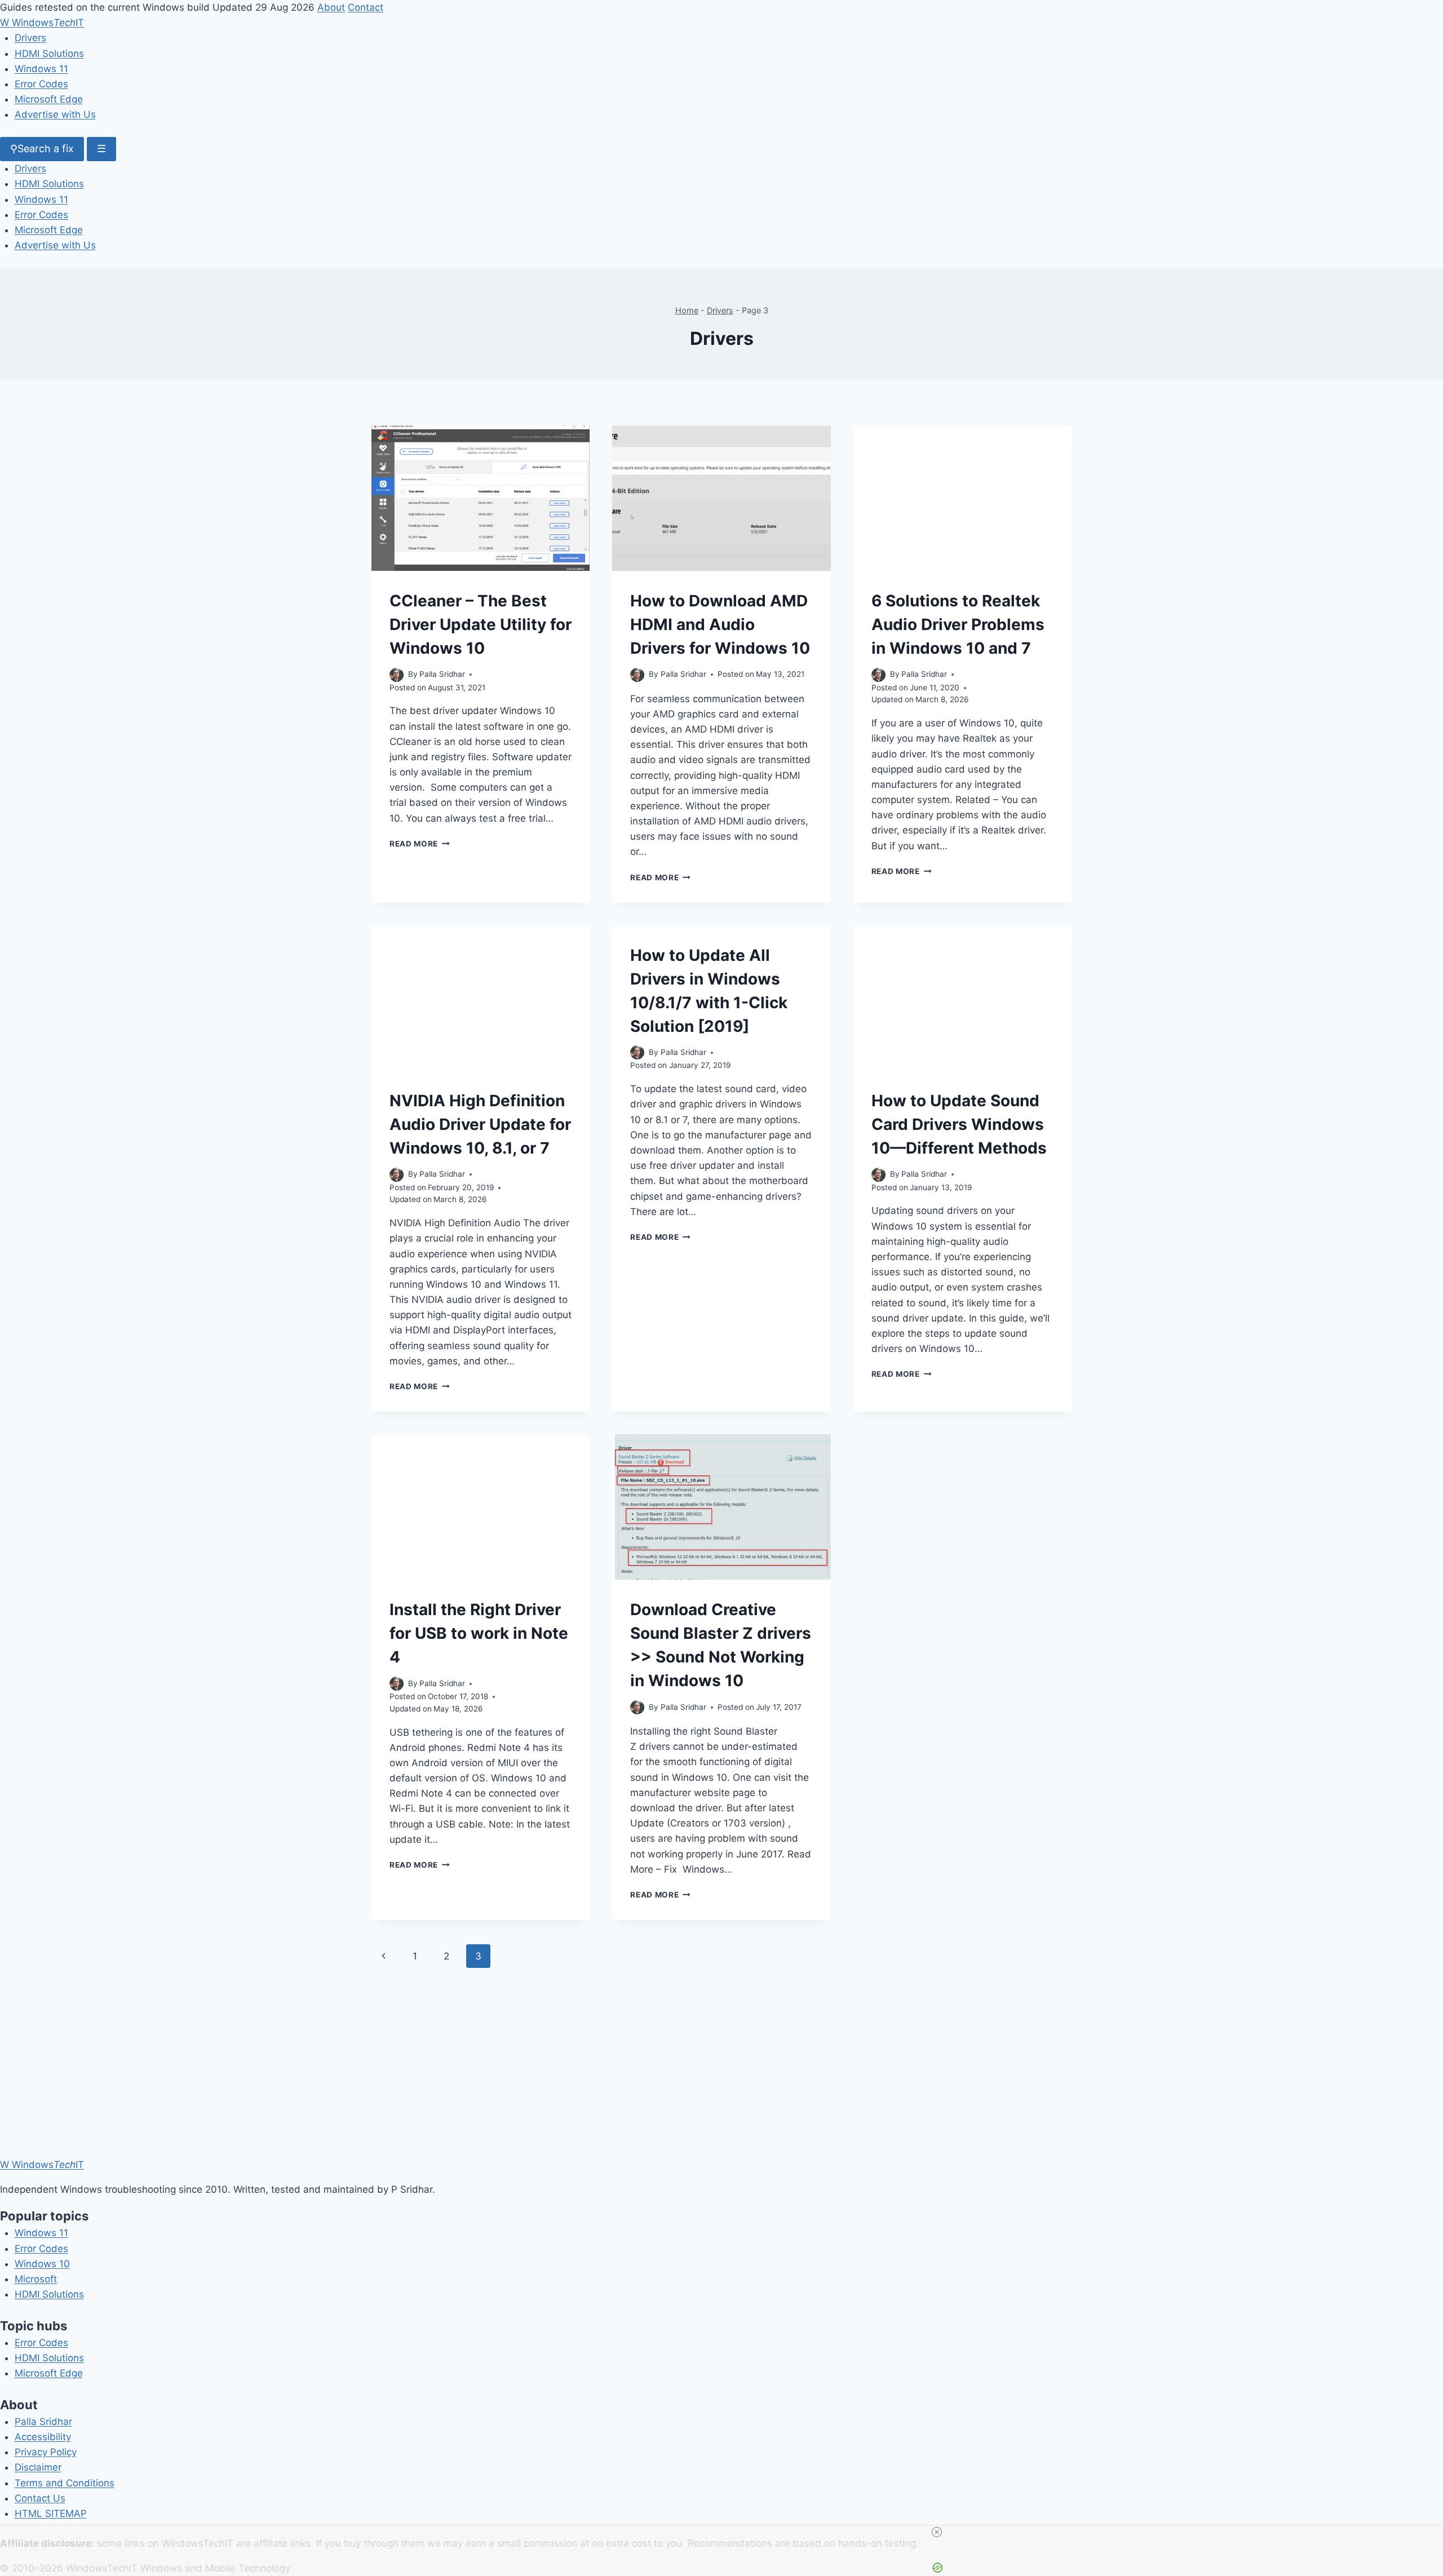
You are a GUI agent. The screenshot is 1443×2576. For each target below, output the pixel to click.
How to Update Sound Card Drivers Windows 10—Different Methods (959, 1124)
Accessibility (43, 2437)
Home (687, 310)
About (331, 7)
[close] (726, 2532)
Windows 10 (42, 2264)
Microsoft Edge (49, 99)
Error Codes (41, 84)
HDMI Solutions (49, 54)
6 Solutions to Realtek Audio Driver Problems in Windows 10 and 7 (958, 624)
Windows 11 (41, 69)
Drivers (30, 38)
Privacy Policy (46, 2452)
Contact (366, 7)
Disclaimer (38, 2467)
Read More (420, 844)
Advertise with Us (55, 114)
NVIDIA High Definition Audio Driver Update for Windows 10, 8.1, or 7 (480, 1124)
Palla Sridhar (43, 2422)
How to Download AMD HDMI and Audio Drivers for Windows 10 (720, 624)
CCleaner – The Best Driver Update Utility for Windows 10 (481, 624)
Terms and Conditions (65, 2483)
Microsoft (36, 2279)
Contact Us (40, 2498)
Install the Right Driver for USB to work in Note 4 (479, 1633)
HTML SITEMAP (51, 2513)
